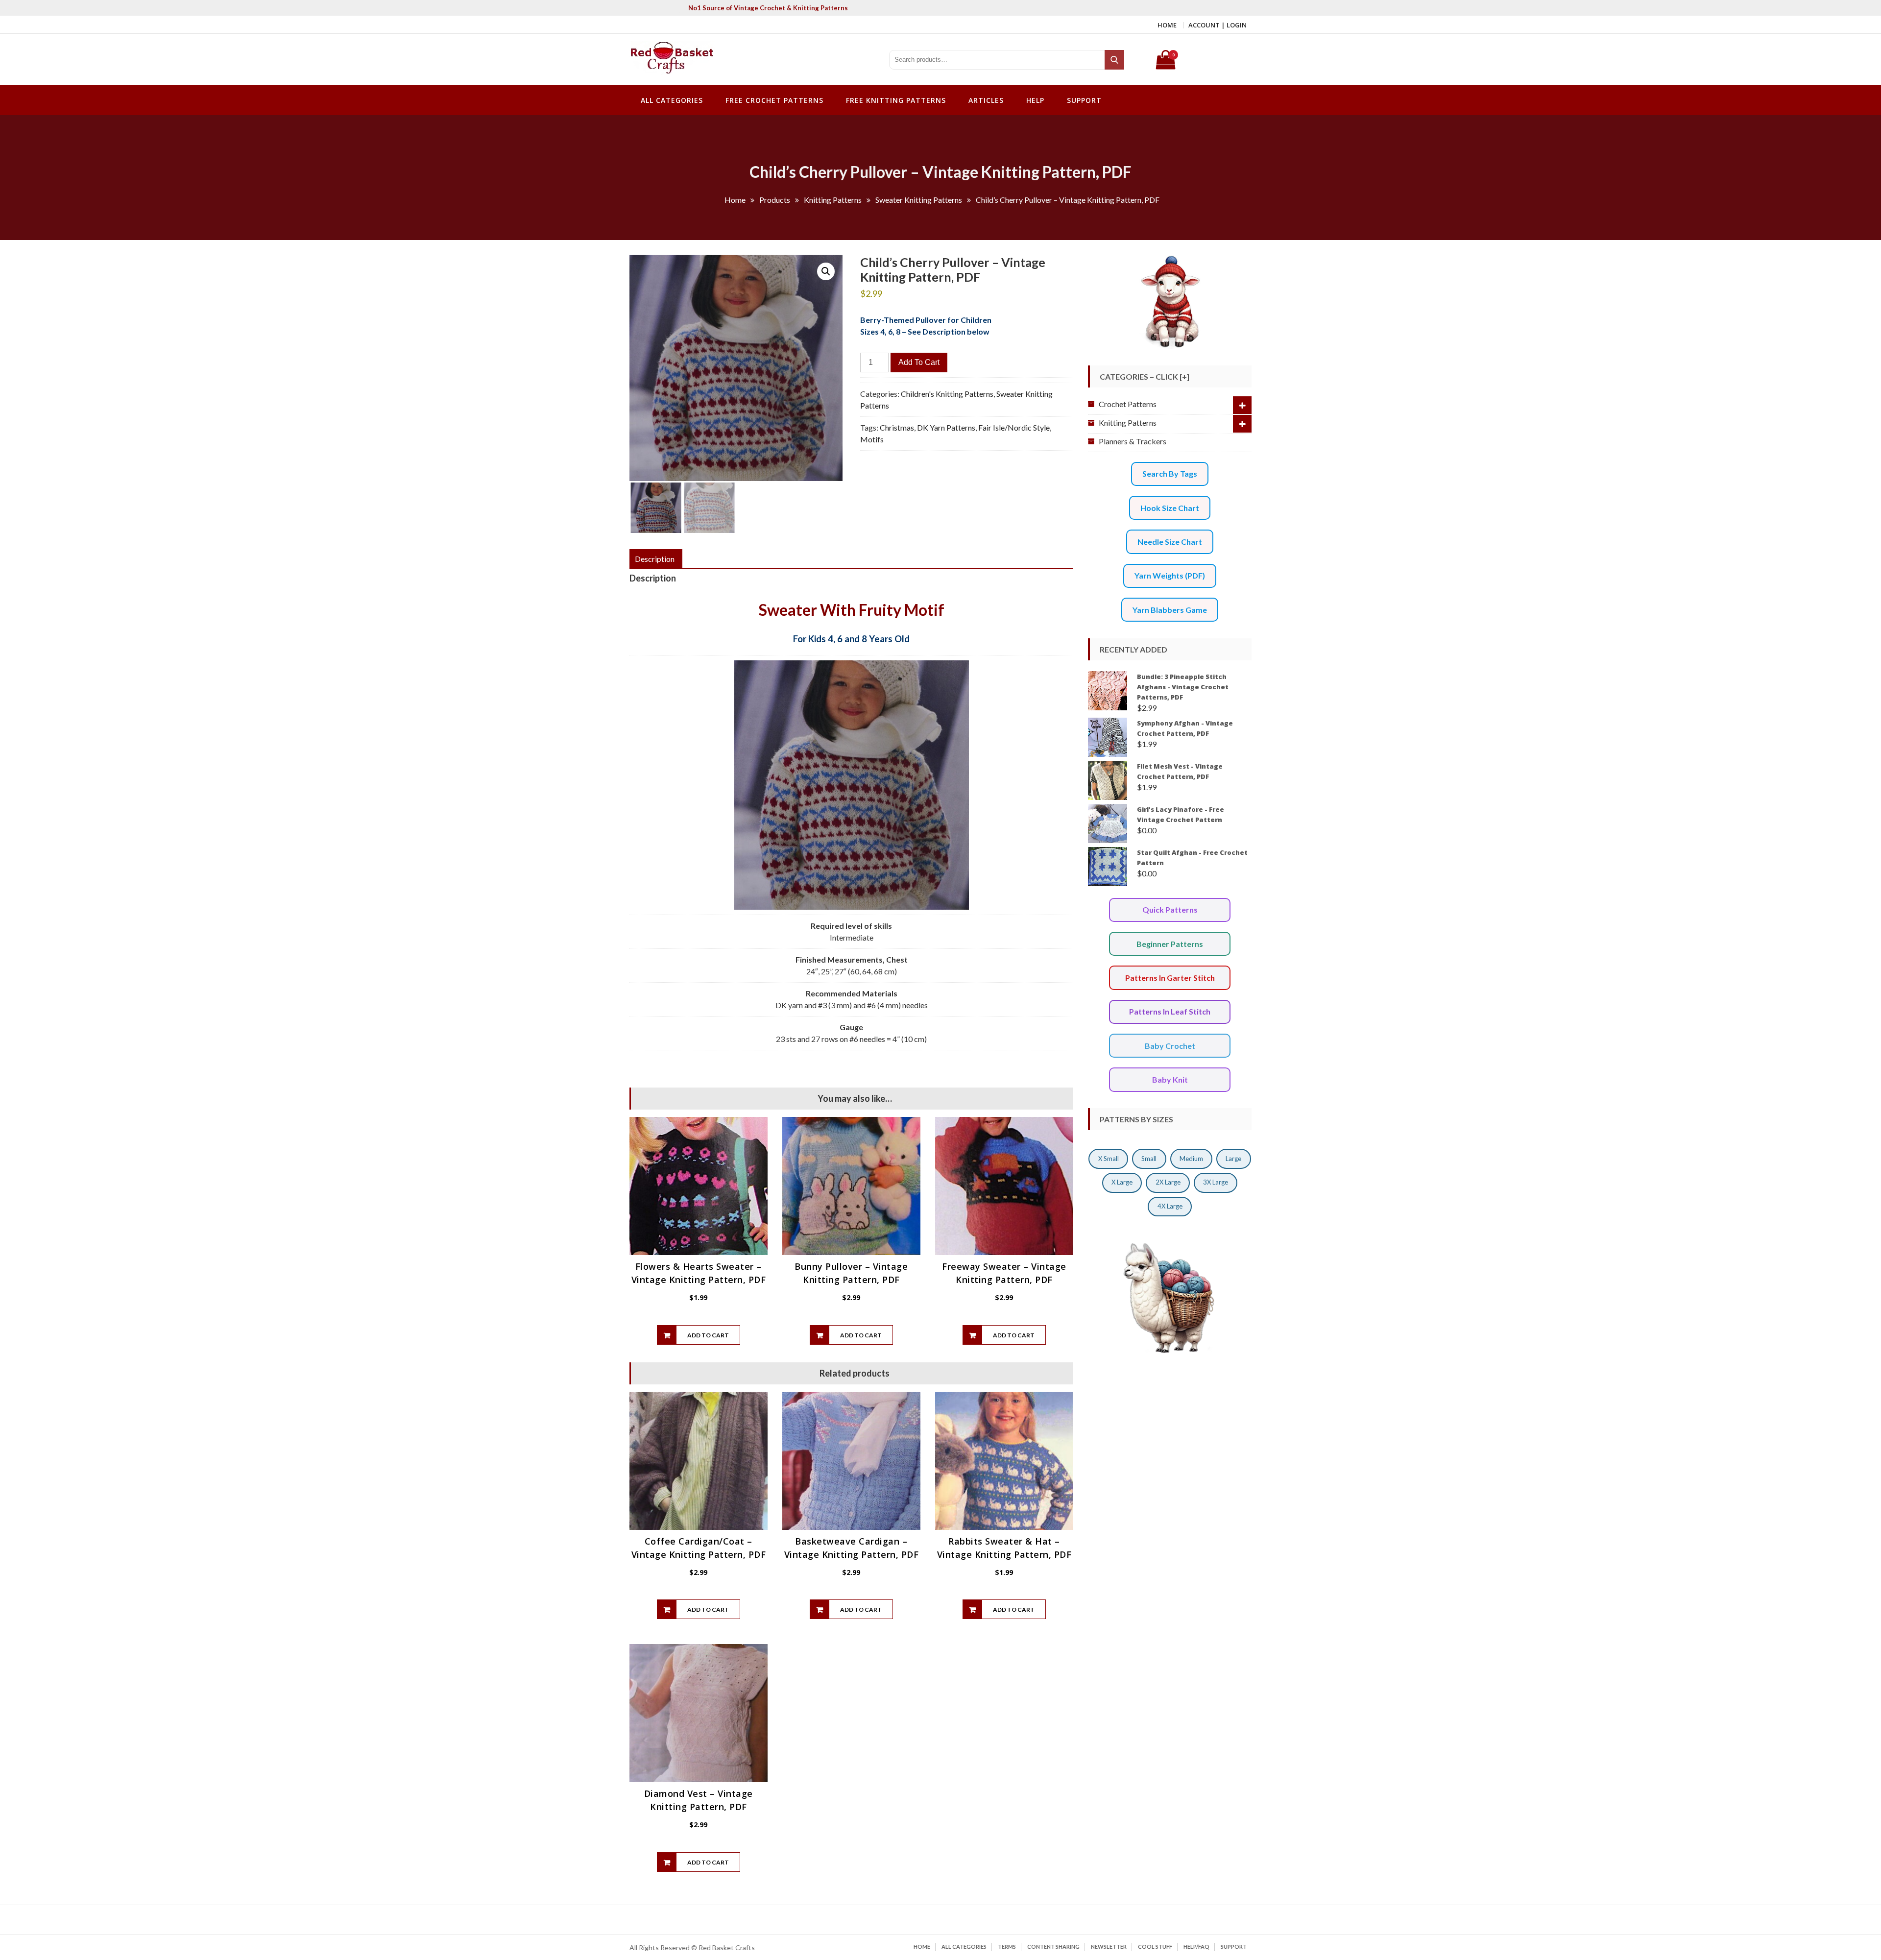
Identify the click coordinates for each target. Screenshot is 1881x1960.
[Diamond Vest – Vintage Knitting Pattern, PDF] (699, 1713)
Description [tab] (655, 559)
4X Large (1170, 1206)
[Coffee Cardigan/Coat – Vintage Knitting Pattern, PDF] (699, 1461)
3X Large (1216, 1182)
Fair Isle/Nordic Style (1014, 427)
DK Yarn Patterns (946, 427)
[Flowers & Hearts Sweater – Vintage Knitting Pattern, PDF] (699, 1186)
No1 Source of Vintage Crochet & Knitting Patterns (768, 8)
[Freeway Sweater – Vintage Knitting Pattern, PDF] (1004, 1186)
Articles (986, 100)
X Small (1109, 1159)
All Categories (672, 100)
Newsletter (1109, 1947)
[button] (826, 271)
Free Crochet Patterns (774, 100)
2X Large (1168, 1182)
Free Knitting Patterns (896, 100)
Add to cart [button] (708, 1335)
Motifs (872, 439)
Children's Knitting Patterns (947, 394)
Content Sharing (1053, 1947)
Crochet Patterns (1128, 404)
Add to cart (919, 362)
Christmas (897, 427)
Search (1115, 60)
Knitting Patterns (1128, 423)
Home (1167, 25)
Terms (1007, 1947)
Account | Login (1218, 25)
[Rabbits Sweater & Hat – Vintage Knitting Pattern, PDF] (1004, 1461)
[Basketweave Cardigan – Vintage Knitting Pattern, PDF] (851, 1461)
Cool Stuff (1155, 1947)
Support (1084, 100)
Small (1149, 1159)
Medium (1191, 1159)
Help (1035, 100)
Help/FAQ (1196, 1947)
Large (1233, 1159)
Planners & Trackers (1133, 441)
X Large (1122, 1182)
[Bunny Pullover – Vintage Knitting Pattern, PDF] (851, 1186)
